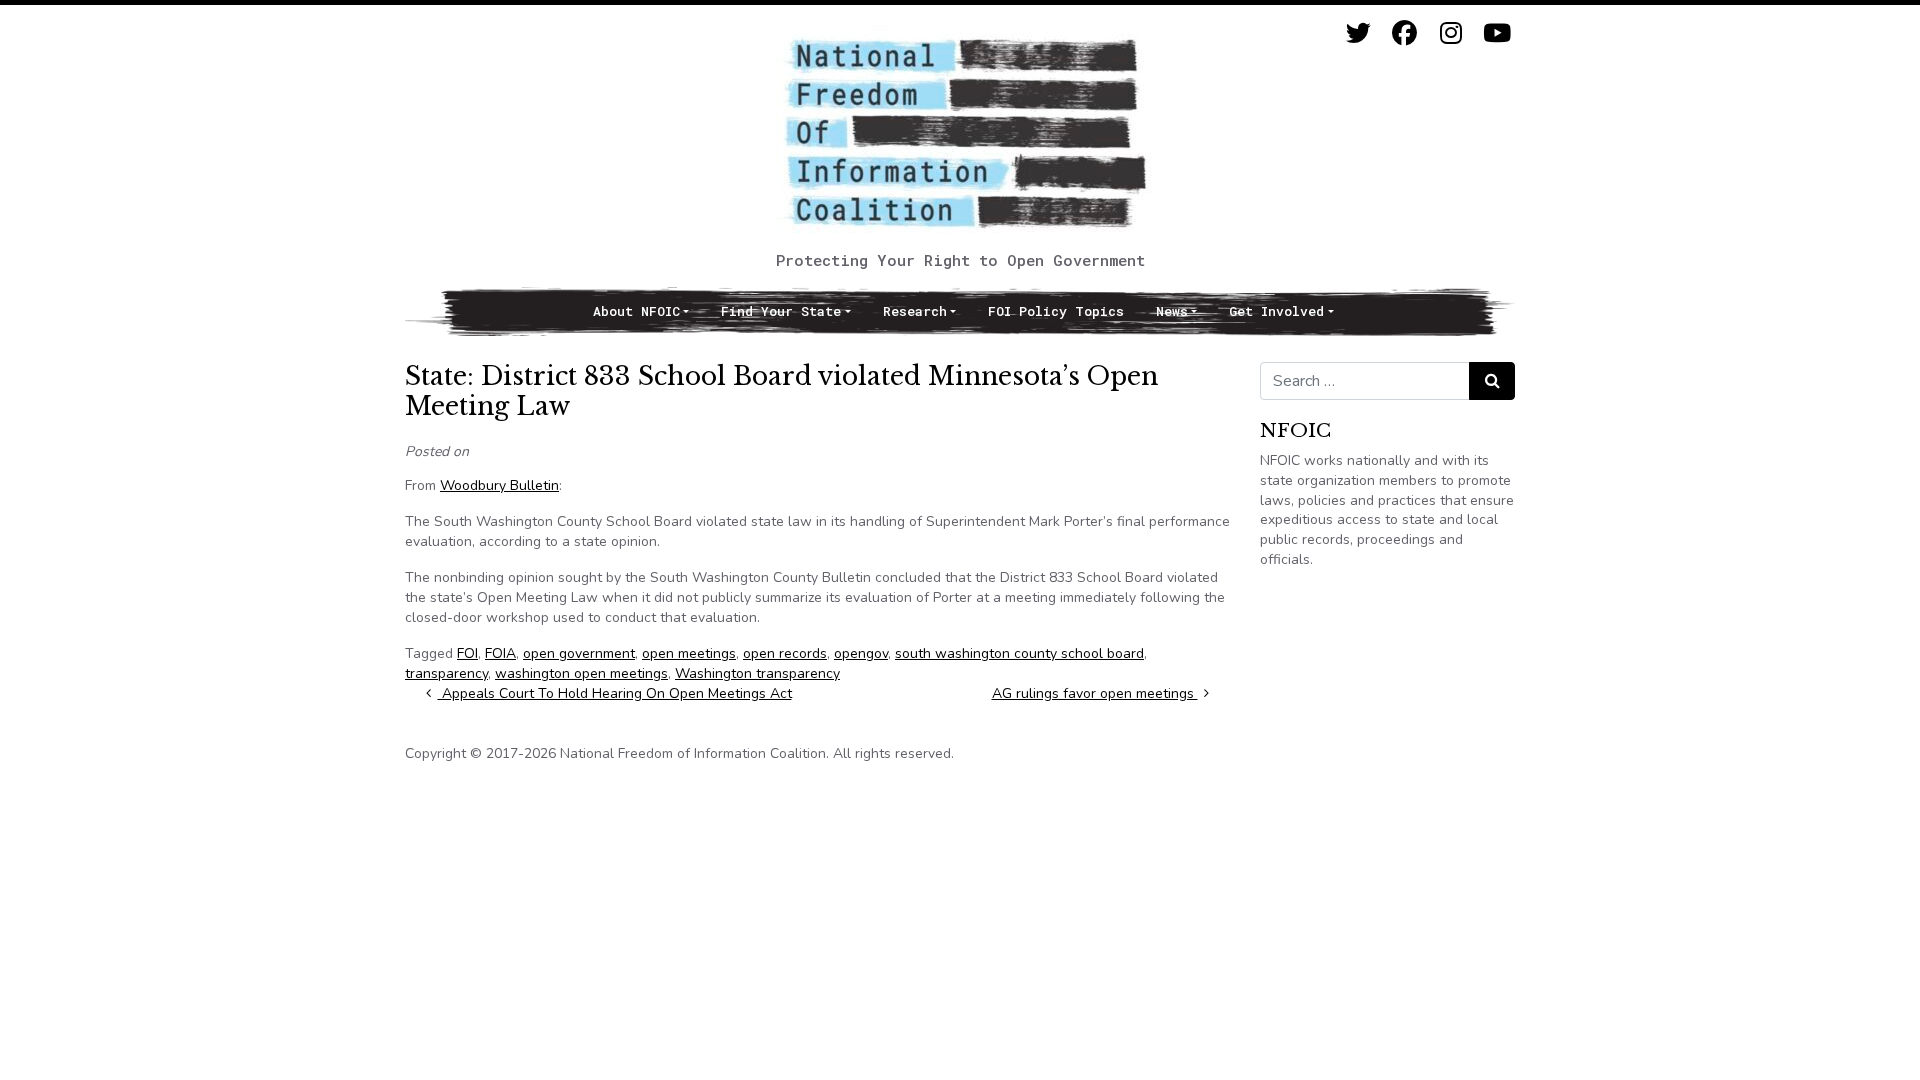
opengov (861, 653)
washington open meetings (581, 673)
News (1172, 311)
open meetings (689, 653)
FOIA (500, 653)
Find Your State (781, 311)
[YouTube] (1496, 33)
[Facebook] (1404, 33)
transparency (446, 673)
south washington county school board (1019, 653)
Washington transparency (757, 673)
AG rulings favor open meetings (1095, 693)
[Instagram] (1450, 33)
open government (579, 653)
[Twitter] (1358, 33)
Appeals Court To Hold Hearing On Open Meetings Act (615, 693)
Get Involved (1276, 311)
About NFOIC (636, 311)
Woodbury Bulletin (499, 485)
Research (915, 311)
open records (785, 653)
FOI (467, 653)
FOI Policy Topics (1056, 311)
